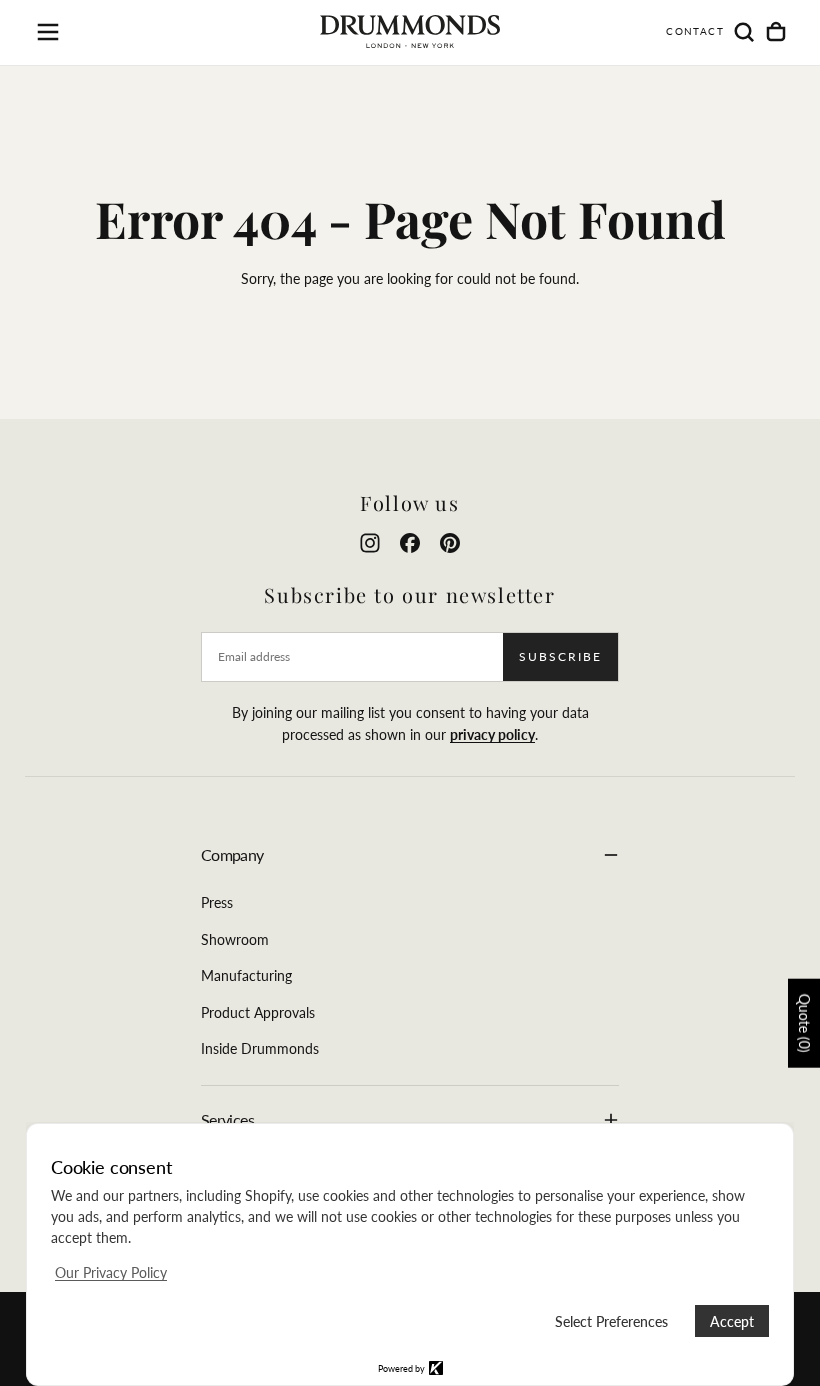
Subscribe (560, 656)
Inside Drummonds (260, 1048)
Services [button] (227, 1119)
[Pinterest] (450, 543)
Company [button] (232, 854)
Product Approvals (258, 1012)
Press (217, 902)
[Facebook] (410, 543)
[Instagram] (370, 543)
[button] (48, 32)
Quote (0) (804, 1023)
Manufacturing (246, 975)
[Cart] (776, 32)
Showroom (235, 939)
